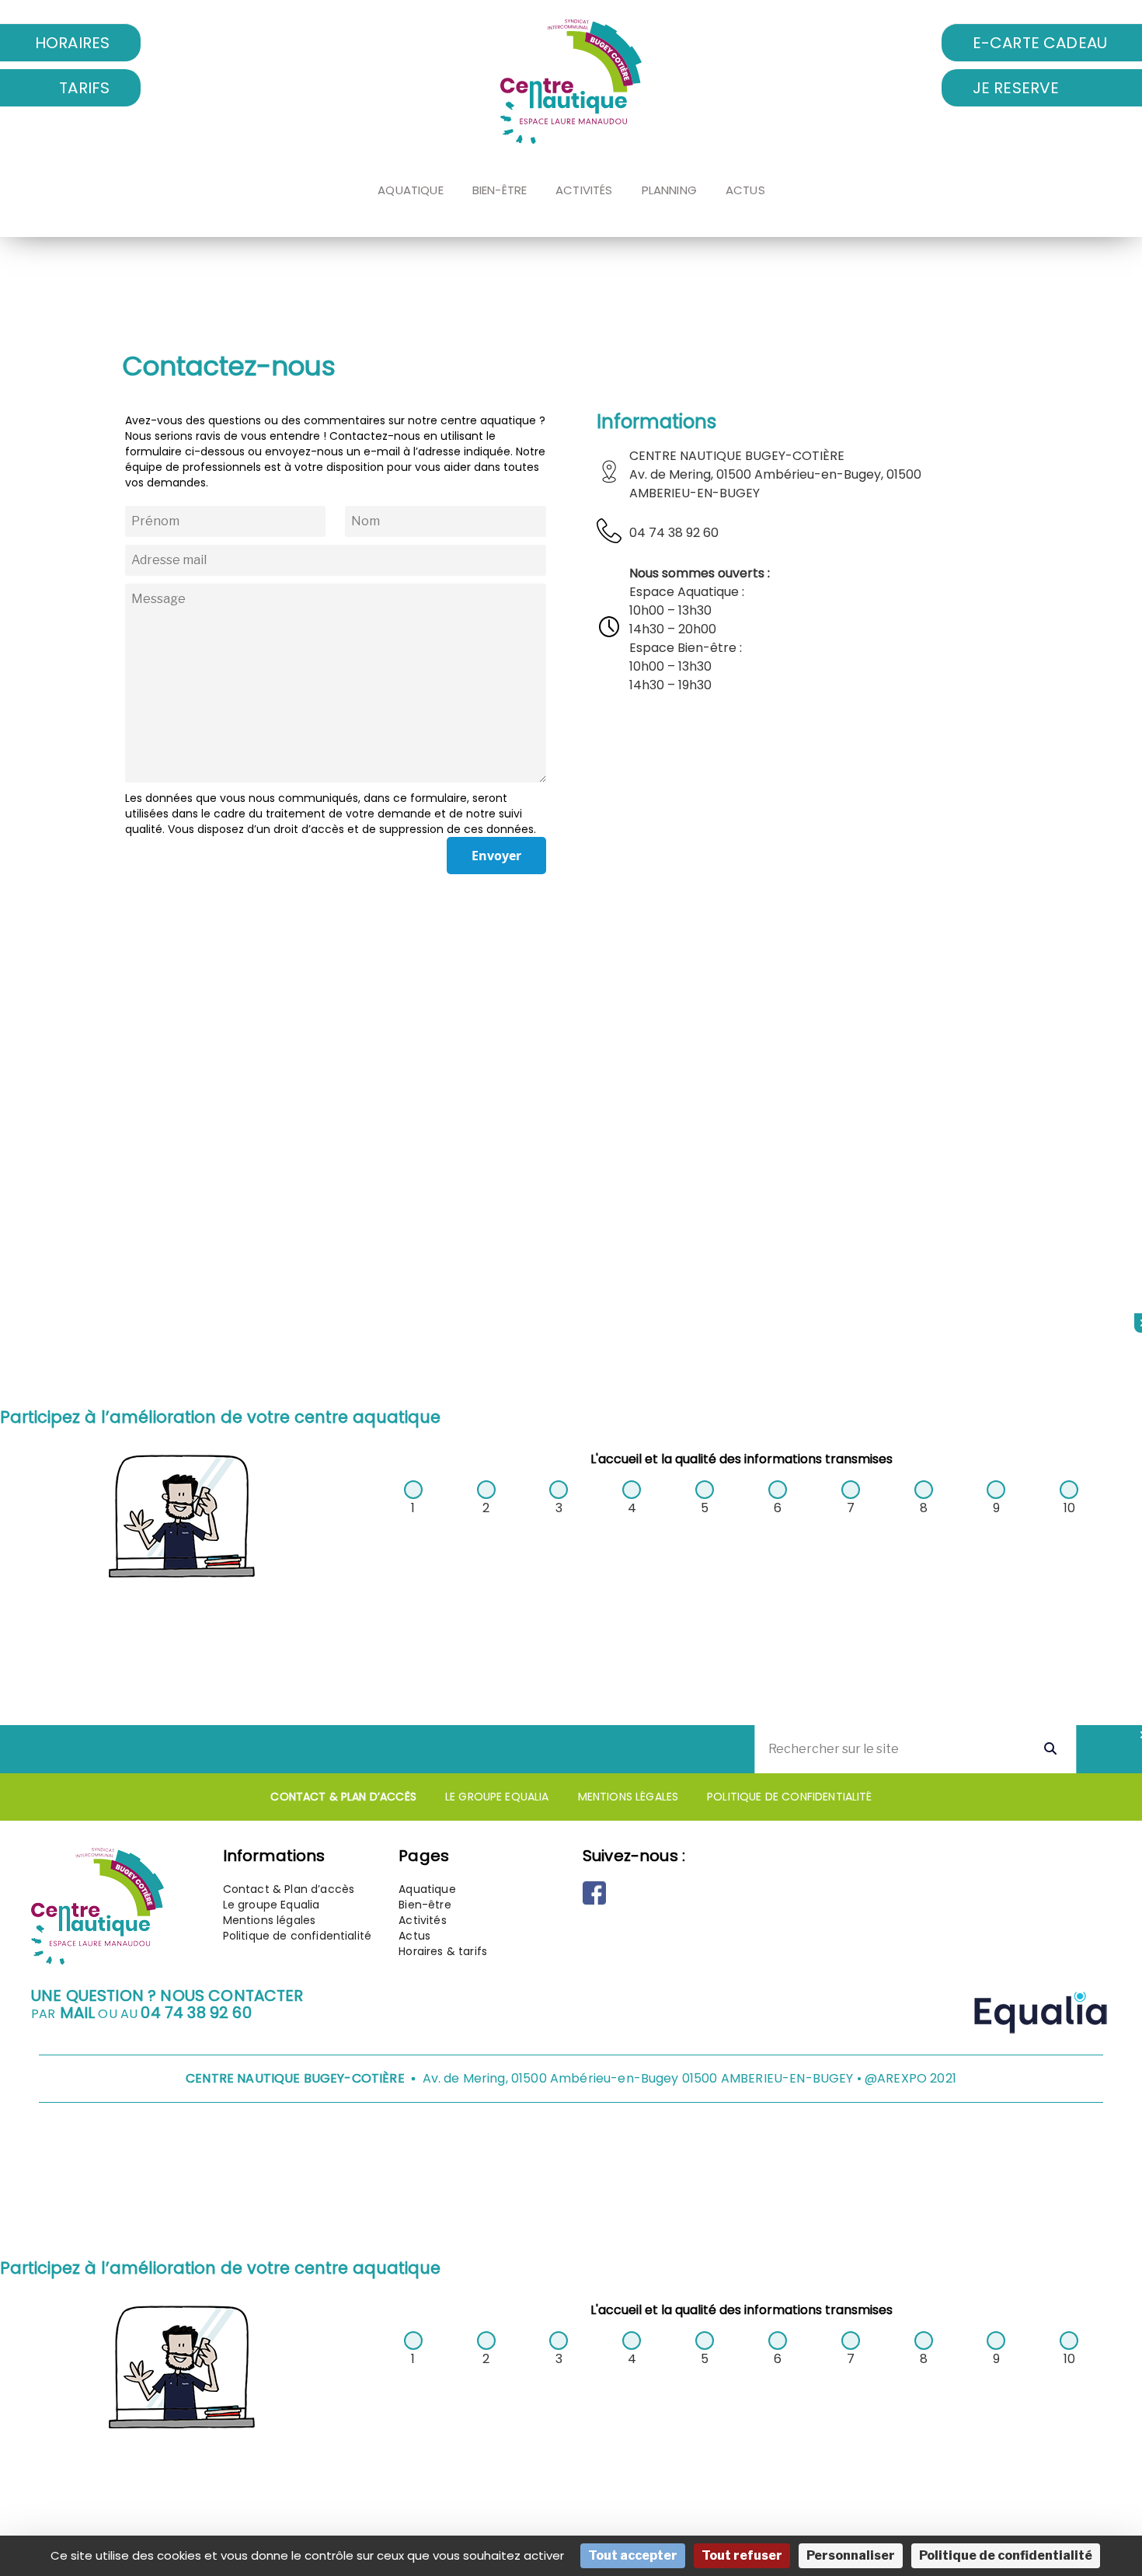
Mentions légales (628, 1797)
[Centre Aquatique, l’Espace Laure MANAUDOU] (571, 82)
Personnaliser (851, 2555)
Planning (669, 190)
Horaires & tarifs (443, 1951)
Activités (584, 190)
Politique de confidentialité (789, 1797)
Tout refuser (742, 2555)
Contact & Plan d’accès (343, 1797)
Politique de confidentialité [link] (1006, 2555)
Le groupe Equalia (497, 1797)
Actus (745, 190)
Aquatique (410, 190)
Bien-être (500, 190)
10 (1069, 1508)
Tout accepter (633, 2555)
